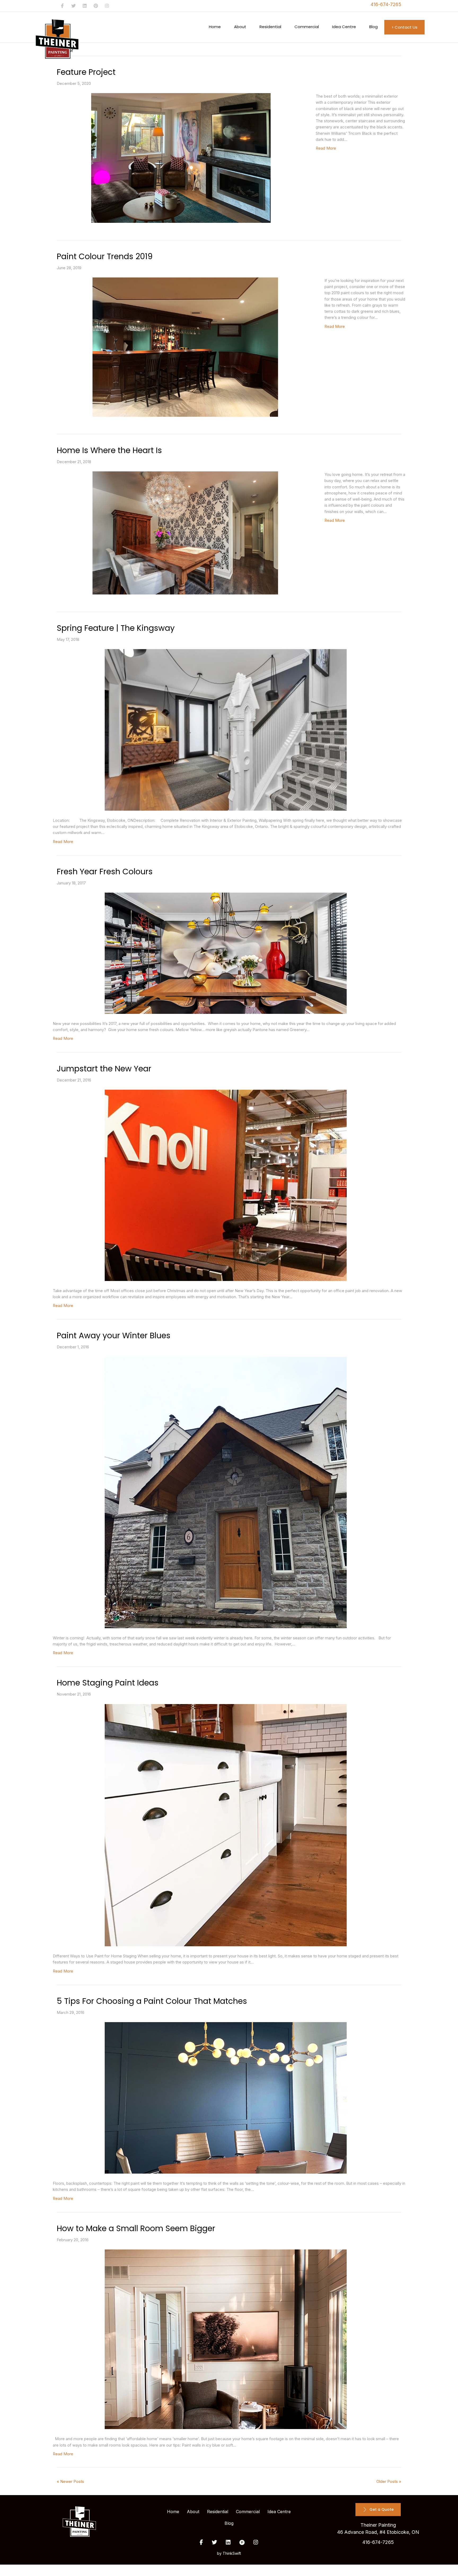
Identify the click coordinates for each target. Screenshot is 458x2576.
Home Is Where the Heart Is (109, 450)
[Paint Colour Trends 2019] (185, 347)
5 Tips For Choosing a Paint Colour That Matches (152, 2001)
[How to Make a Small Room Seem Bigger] (226, 2339)
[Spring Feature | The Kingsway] (226, 730)
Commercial (307, 27)
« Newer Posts (70, 2481)
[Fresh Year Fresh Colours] (226, 953)
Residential (270, 27)
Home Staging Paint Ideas (108, 1683)
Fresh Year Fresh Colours (105, 872)
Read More (326, 148)
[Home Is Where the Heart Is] (185, 533)
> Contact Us (404, 27)
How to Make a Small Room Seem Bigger (136, 2228)
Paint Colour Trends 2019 (105, 256)
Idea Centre (344, 27)
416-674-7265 (386, 5)
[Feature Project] (181, 158)
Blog (373, 27)
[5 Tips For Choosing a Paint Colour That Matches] (226, 2098)
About (240, 27)
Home (215, 27)
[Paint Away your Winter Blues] (226, 1493)
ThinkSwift (232, 2553)
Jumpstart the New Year (104, 1069)
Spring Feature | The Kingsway (116, 628)
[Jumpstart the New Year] (226, 1185)
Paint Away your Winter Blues (114, 1335)
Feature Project (86, 72)
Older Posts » (389, 2481)
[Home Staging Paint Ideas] (226, 1825)
